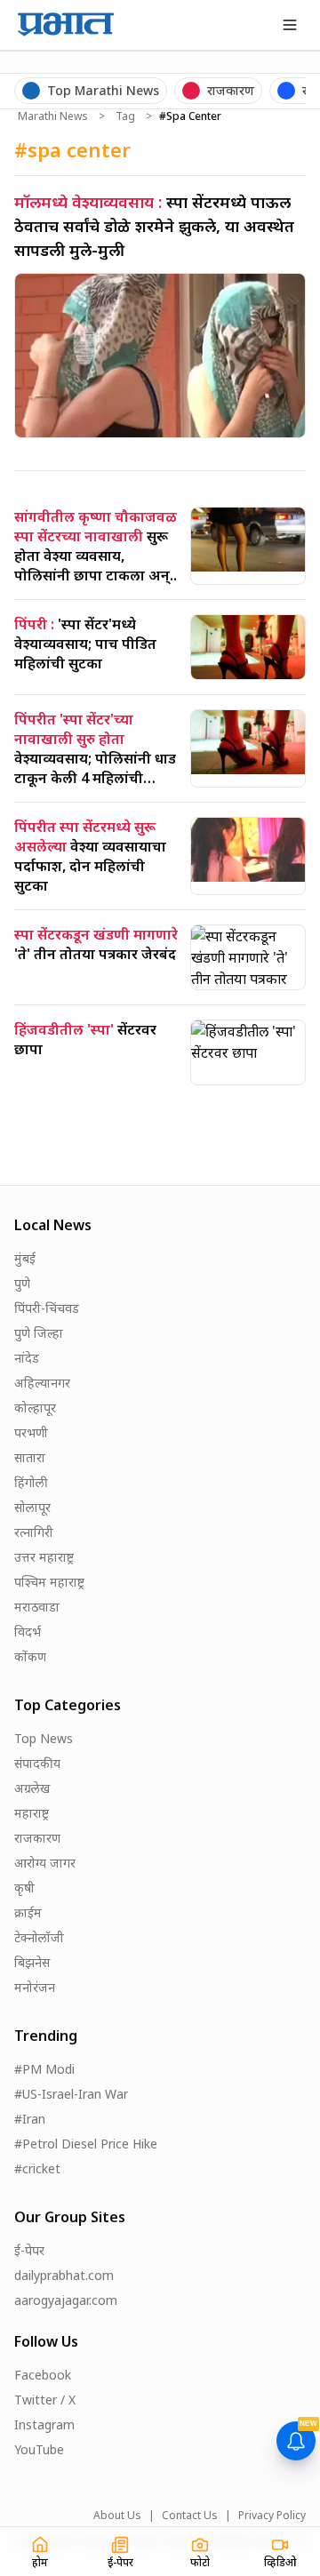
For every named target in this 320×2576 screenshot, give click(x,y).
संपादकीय (37, 1763)
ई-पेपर (29, 2250)
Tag (125, 116)
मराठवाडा (37, 1607)
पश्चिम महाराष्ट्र (49, 1582)
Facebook (43, 2375)
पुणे (22, 1283)
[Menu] (290, 25)
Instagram (44, 2424)
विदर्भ (28, 1632)
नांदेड (27, 1358)
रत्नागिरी (34, 1532)
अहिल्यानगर (42, 1383)
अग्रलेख (32, 1788)
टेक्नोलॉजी (39, 1937)
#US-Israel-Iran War (71, 2094)
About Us (117, 2516)
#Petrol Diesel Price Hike (86, 2144)
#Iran (30, 2119)
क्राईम (28, 1912)
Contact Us (190, 2516)
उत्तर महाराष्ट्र (44, 1557)
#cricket (37, 2168)
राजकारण (37, 1838)
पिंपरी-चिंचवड (47, 1308)
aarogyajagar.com (66, 2300)
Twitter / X (45, 2400)
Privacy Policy (272, 2516)
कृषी (24, 1888)
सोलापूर (32, 1507)
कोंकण (30, 1656)
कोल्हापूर (35, 1408)
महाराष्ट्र (32, 1813)
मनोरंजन (35, 1987)
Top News (44, 1738)
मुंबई (25, 1258)
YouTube (39, 2449)
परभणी (31, 1432)
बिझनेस (32, 1962)
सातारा (30, 1457)
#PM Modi (44, 2069)
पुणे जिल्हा (39, 1333)
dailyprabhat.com (64, 2275)
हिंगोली (31, 1482)
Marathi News (53, 116)
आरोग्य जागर (45, 1863)
